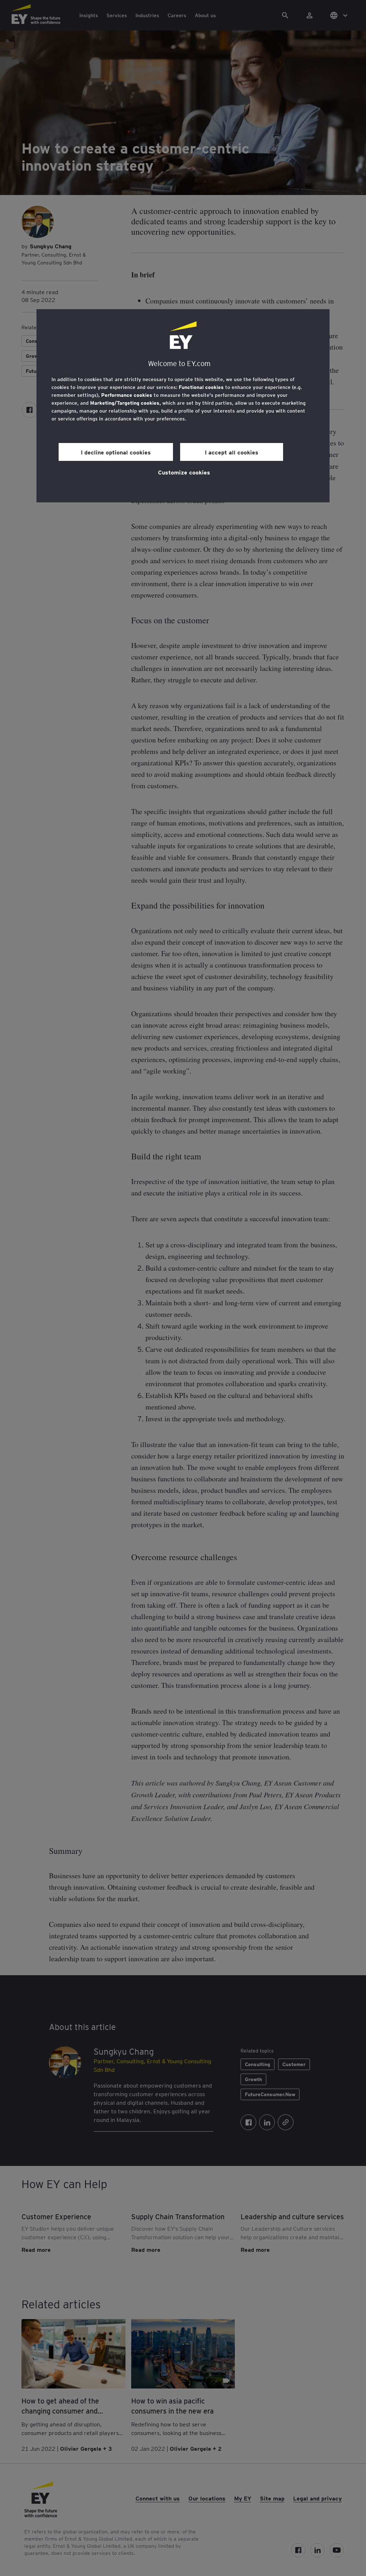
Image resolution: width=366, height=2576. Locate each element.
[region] (183, 406)
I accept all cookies (232, 452)
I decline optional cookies (116, 452)
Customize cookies (184, 472)
